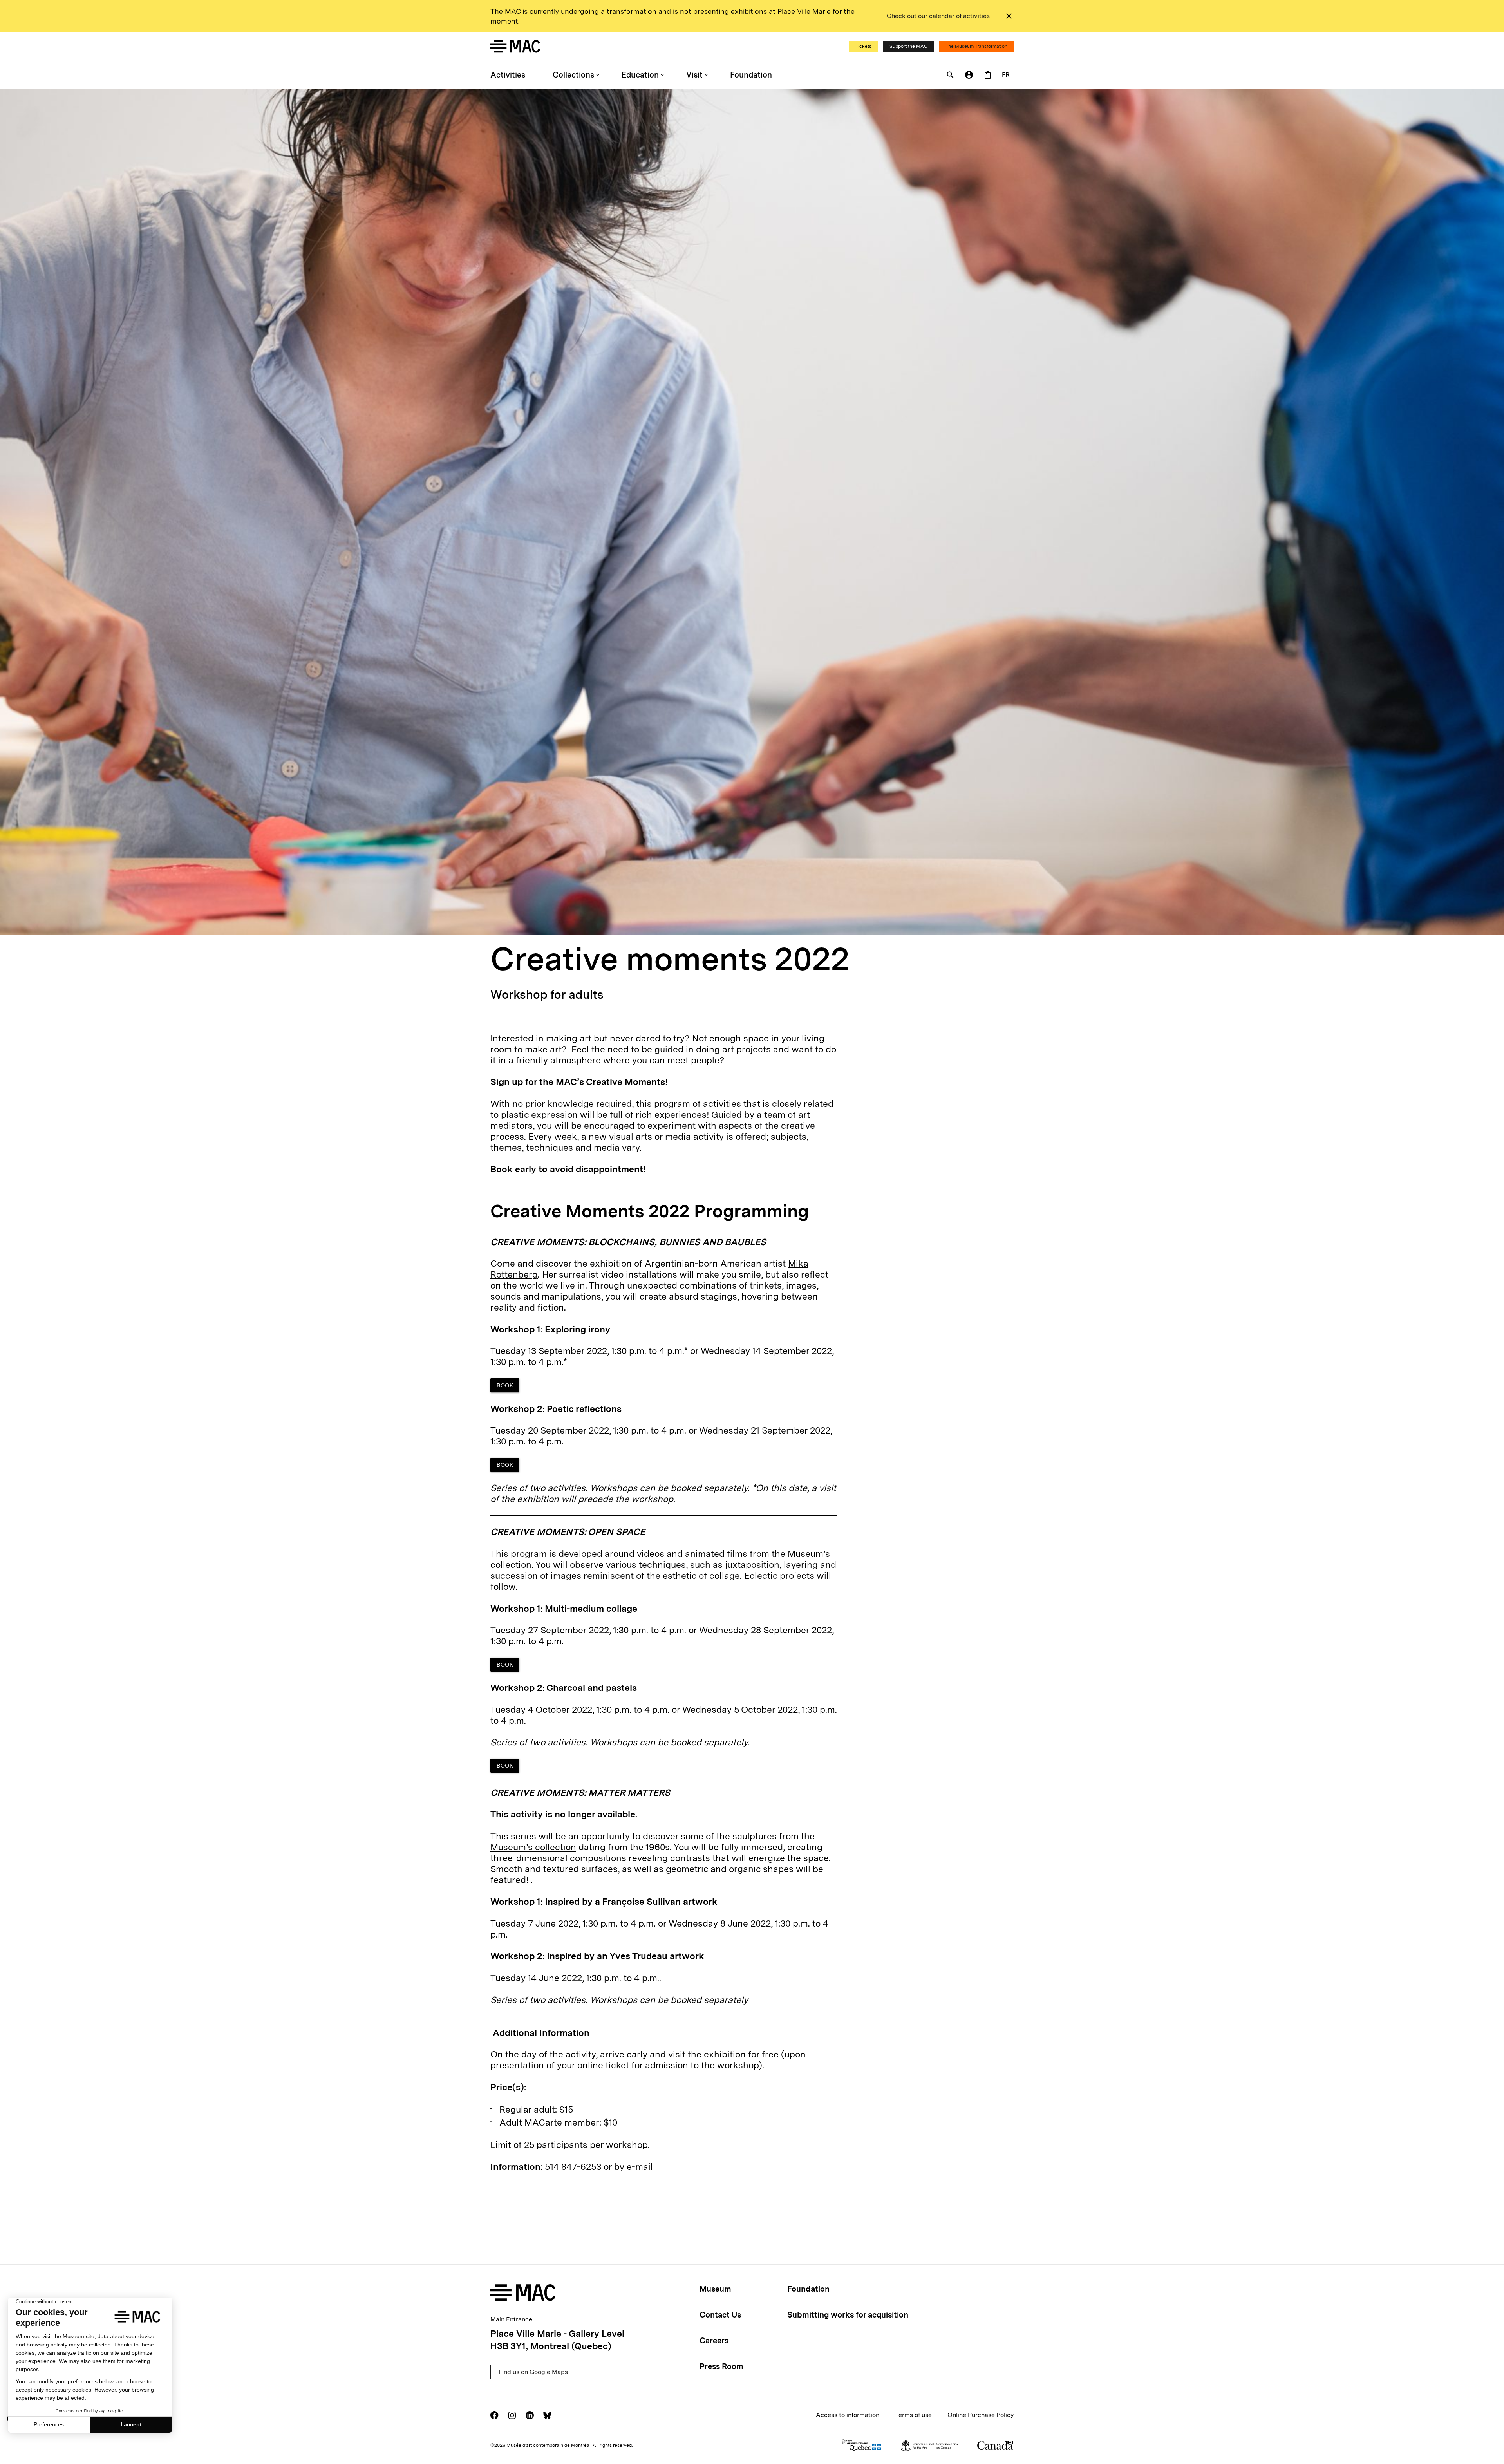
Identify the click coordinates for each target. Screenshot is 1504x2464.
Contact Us (720, 2315)
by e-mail (634, 2167)
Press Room (721, 2366)
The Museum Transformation (976, 46)
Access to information (848, 2415)
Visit (694, 75)
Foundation (751, 75)
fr (1006, 75)
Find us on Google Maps (533, 2372)
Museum (715, 2289)
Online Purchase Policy (981, 2415)
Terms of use (913, 2415)
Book (505, 1385)
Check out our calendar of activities (938, 16)
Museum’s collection (533, 1847)
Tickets (863, 46)
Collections (573, 75)
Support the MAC (908, 46)
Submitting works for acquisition (848, 2315)
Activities (508, 75)
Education (640, 75)
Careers (714, 2341)
